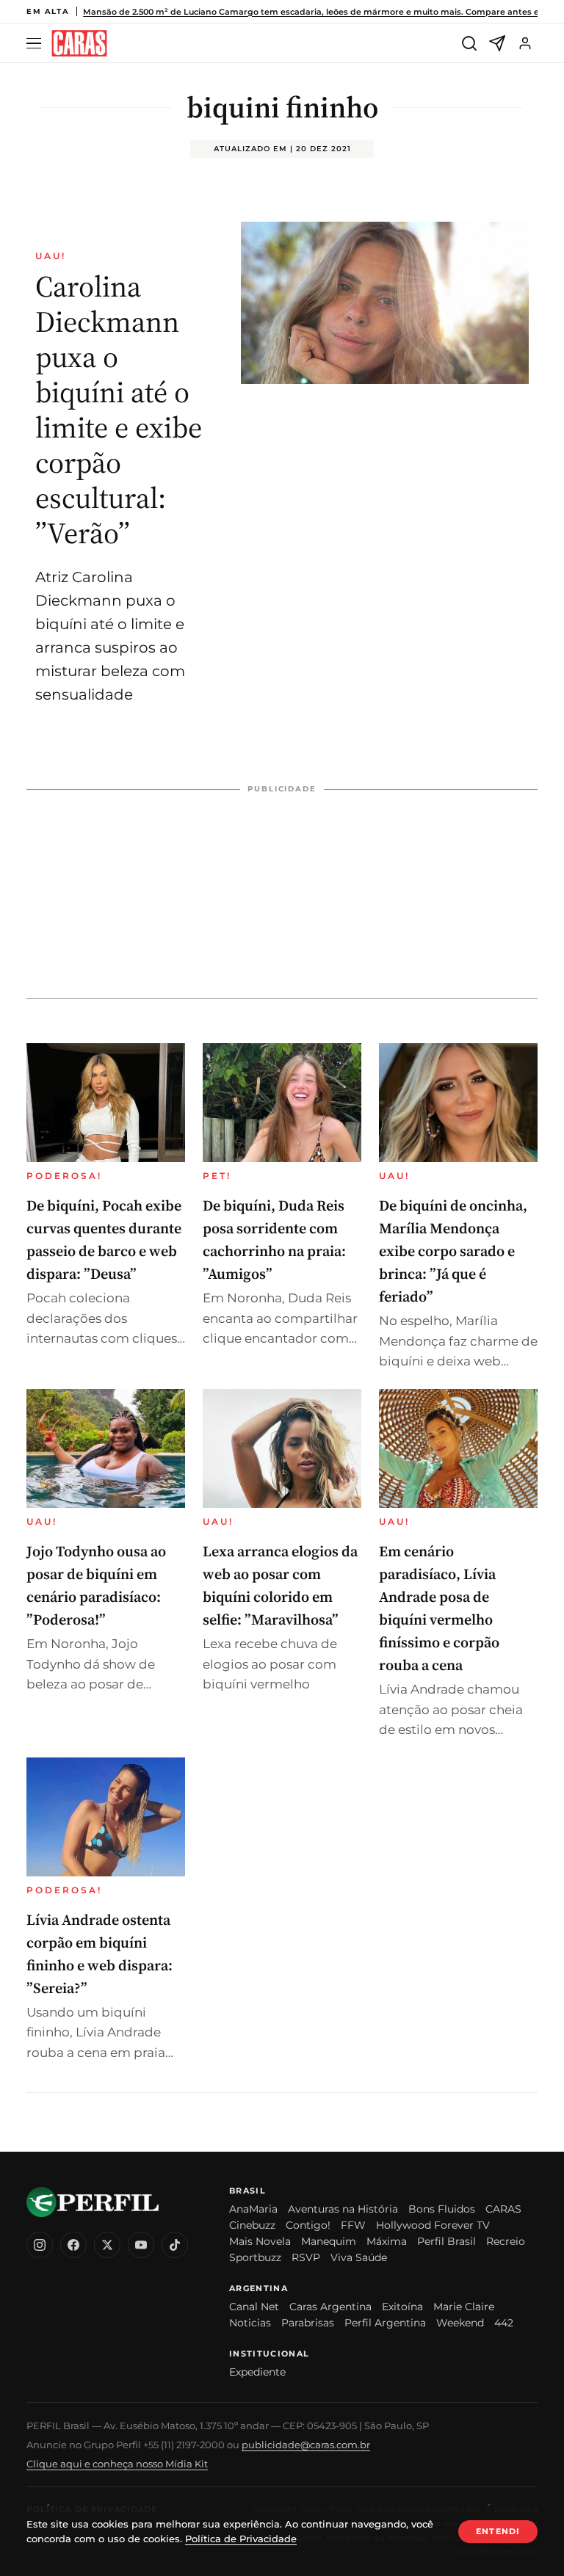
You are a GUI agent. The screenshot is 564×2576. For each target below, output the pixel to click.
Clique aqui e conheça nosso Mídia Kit (117, 2464)
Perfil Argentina (385, 2323)
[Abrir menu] (36, 44)
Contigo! (308, 2225)
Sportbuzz (255, 2257)
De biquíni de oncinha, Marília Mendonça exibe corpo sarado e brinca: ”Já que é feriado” (453, 1251)
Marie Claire (464, 2307)
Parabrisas (308, 2323)
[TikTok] (175, 2245)
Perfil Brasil (446, 2241)
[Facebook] (73, 2245)
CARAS (503, 2209)
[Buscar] (469, 43)
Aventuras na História (343, 2209)
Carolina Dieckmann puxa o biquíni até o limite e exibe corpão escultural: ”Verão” (119, 410)
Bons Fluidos (442, 2209)
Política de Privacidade (241, 2539)
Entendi (498, 2531)
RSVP (306, 2257)
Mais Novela (260, 2241)
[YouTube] (141, 2245)
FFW (353, 2225)
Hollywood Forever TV (433, 2225)
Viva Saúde (359, 2257)
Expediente (257, 2372)
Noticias (250, 2323)
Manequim (329, 2241)
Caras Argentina (330, 2307)
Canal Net (254, 2307)
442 (504, 2323)
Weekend (460, 2323)
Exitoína (402, 2307)
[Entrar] (525, 43)
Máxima (387, 2241)
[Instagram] (40, 2245)
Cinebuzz (252, 2225)
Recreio (506, 2241)
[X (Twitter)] (107, 2245)
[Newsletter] (497, 43)
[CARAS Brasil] (79, 44)
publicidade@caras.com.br (306, 2445)
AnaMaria (253, 2209)
